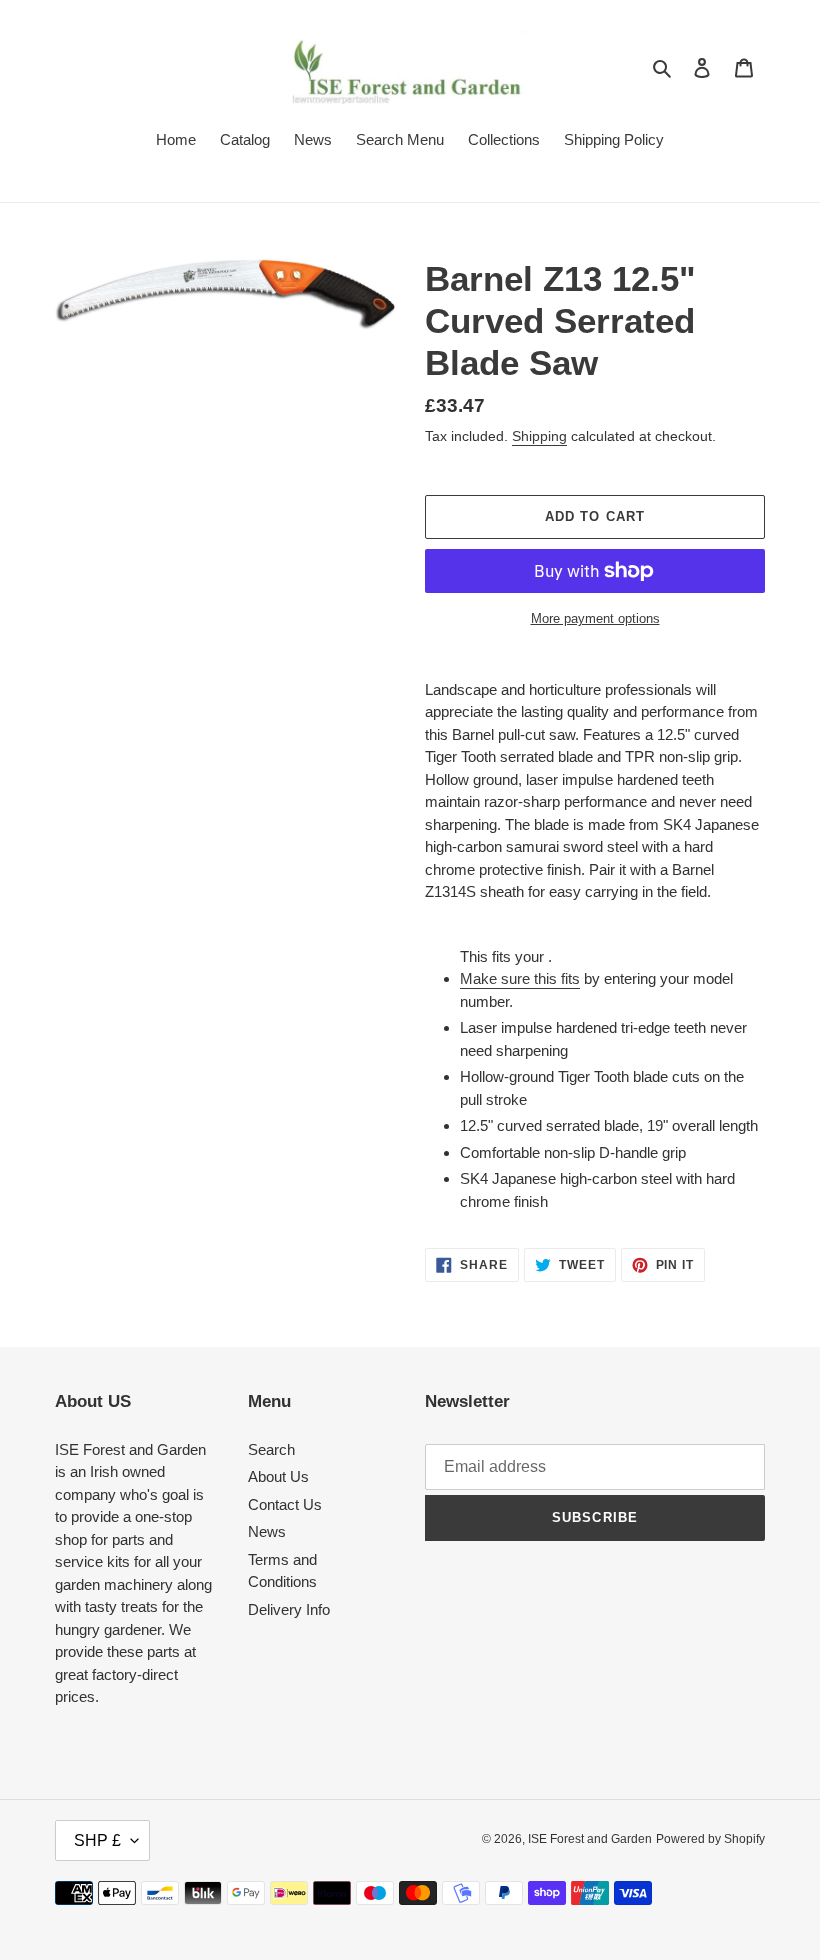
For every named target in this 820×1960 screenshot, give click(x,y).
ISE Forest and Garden (590, 1839)
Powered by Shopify (710, 1839)
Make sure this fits (520, 978)
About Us (278, 1476)
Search (271, 1449)
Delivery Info (289, 1609)
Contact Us (285, 1504)
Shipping (539, 436)
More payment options (595, 618)
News (267, 1531)
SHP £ (97, 1840)
